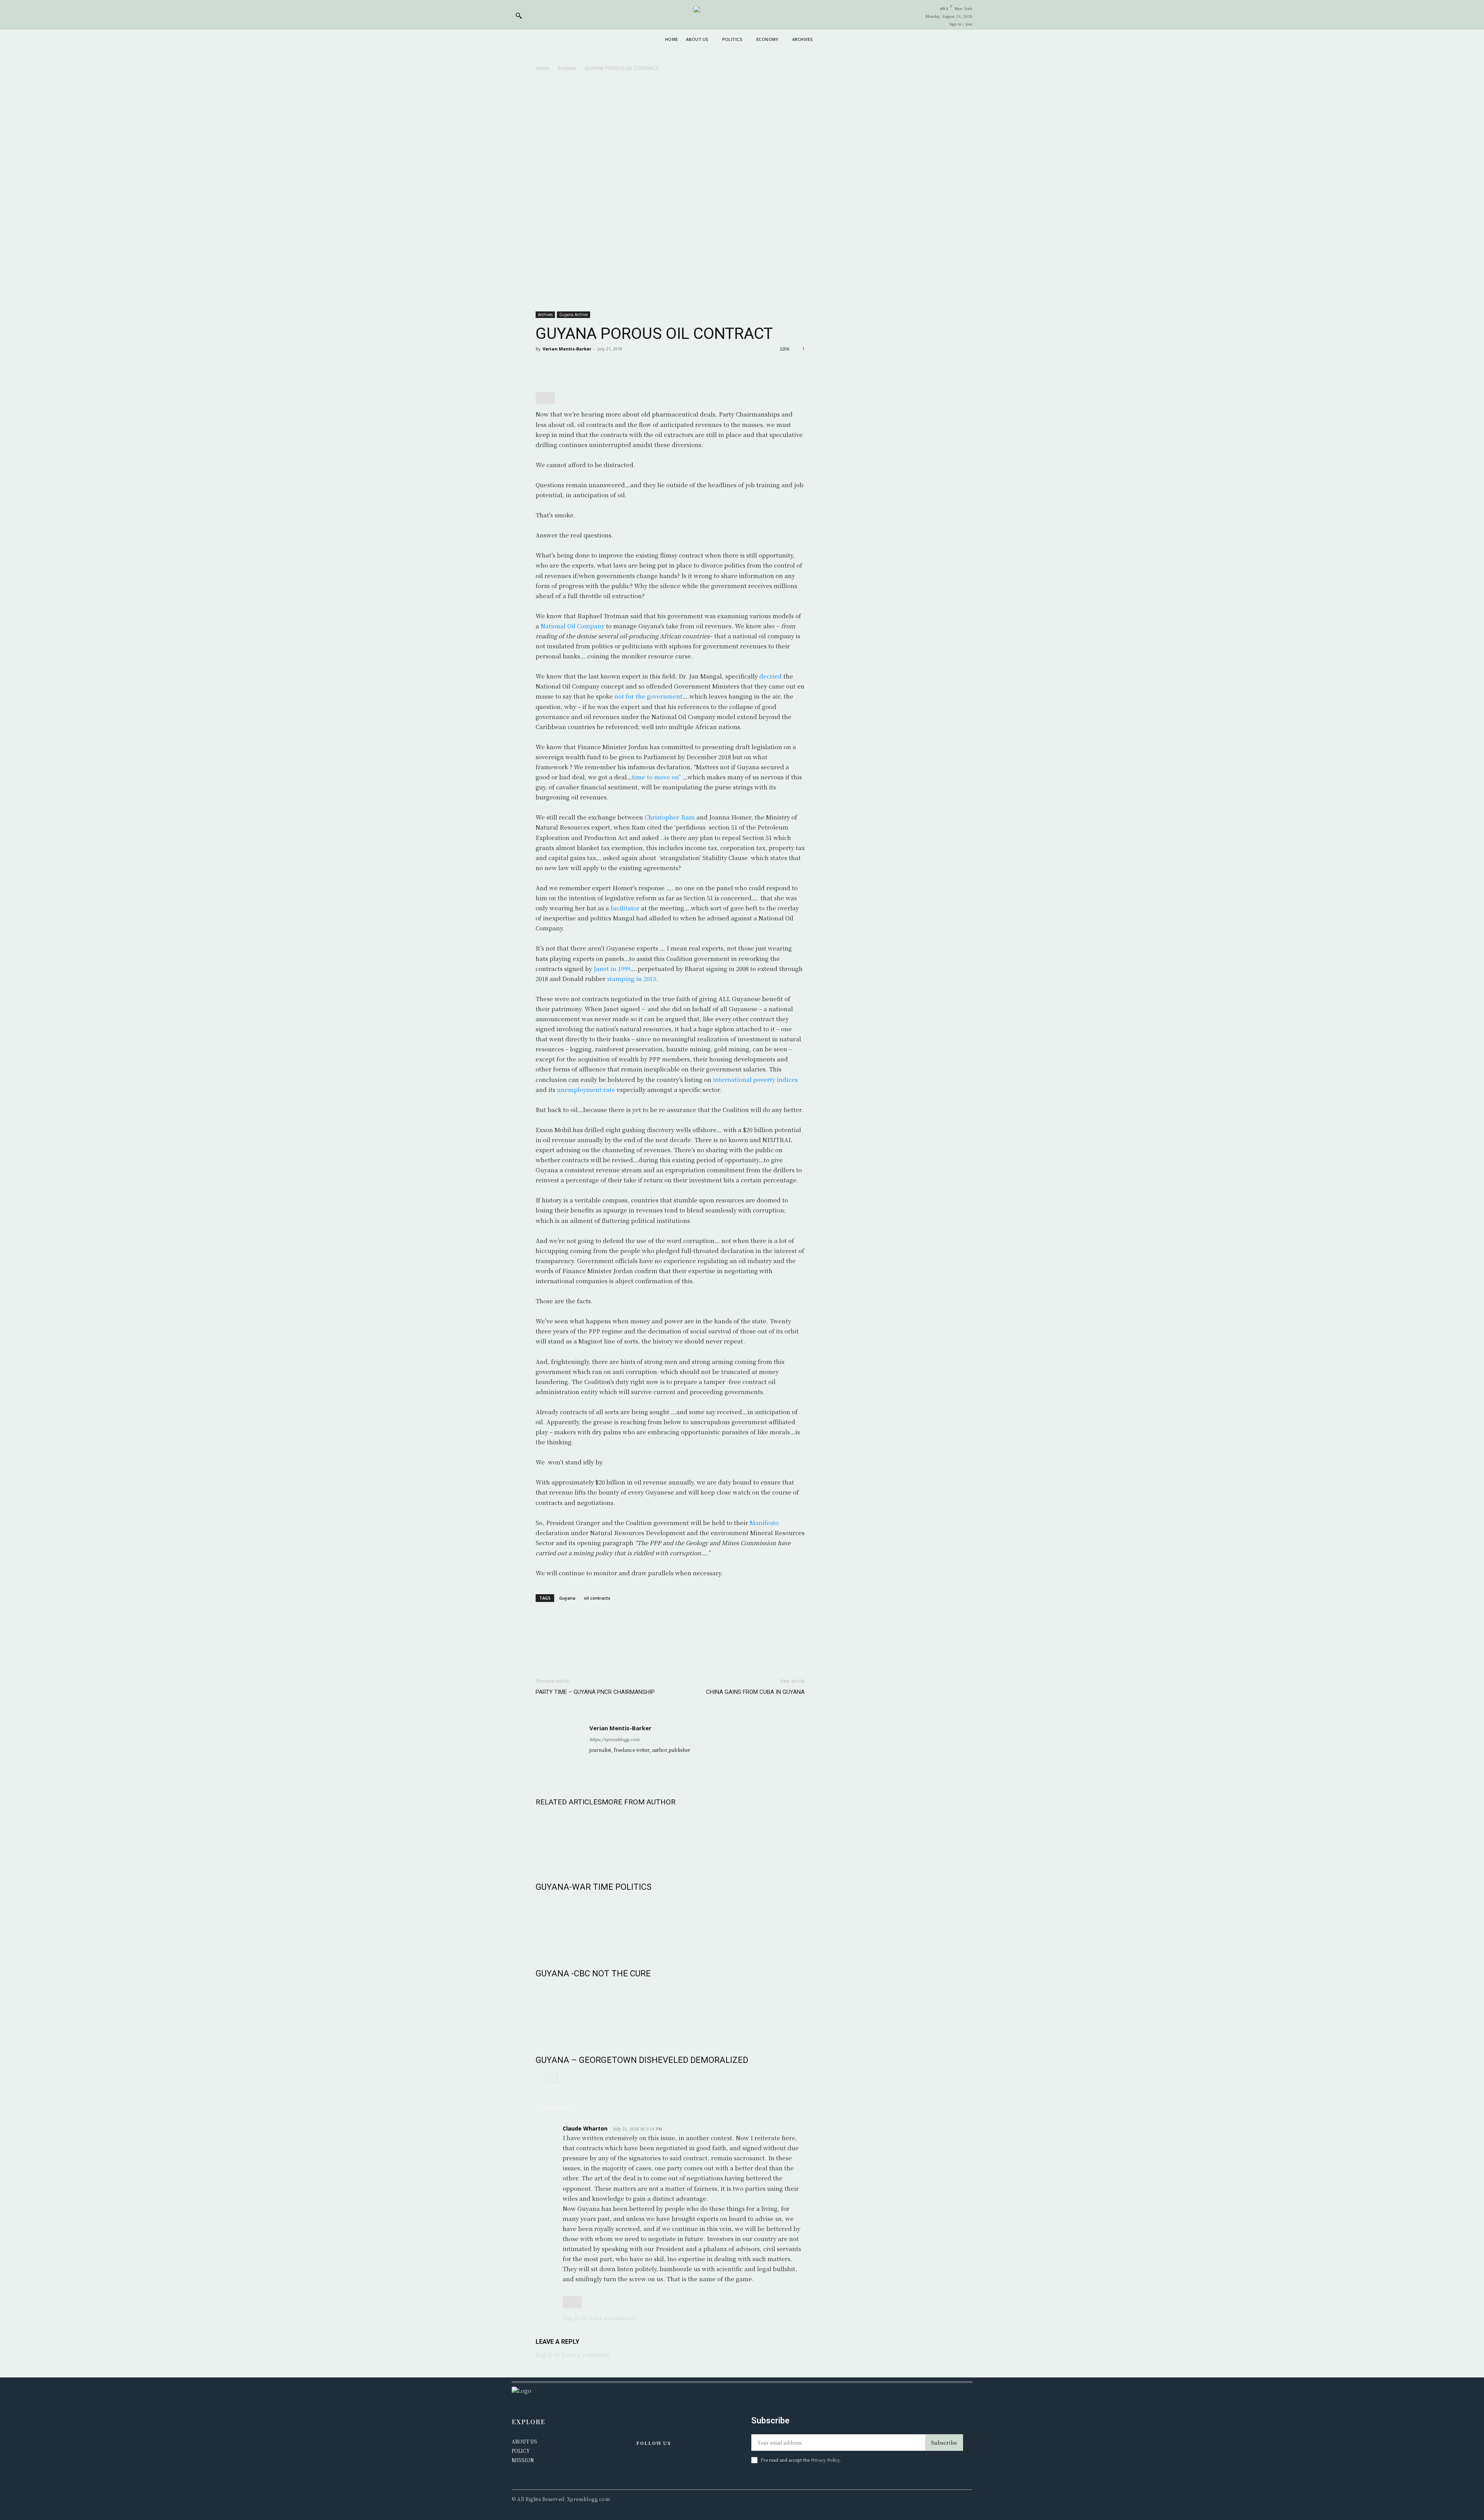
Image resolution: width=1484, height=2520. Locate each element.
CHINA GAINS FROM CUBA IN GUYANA (755, 1692)
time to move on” (656, 777)
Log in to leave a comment (599, 2318)
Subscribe (944, 2443)
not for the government (648, 696)
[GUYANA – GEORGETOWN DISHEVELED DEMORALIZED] (670, 2015)
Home (542, 68)
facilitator (625, 908)
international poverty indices (755, 1079)
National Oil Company (573, 626)
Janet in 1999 (612, 968)
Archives (567, 68)
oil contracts (597, 1598)
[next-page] (553, 2079)
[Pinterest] (579, 366)
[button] (519, 15)
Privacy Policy (825, 2460)
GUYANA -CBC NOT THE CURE (593, 1973)
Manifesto (764, 1523)
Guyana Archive (574, 315)
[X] (561, 366)
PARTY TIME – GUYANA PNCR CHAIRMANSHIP (595, 1692)
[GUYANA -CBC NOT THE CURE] (670, 1928)
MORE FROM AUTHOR (639, 1802)
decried (771, 676)
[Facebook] (543, 366)
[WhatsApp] (597, 366)
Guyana (567, 1598)
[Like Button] (545, 398)
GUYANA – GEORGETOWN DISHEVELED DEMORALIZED (642, 2060)
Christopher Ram (670, 817)
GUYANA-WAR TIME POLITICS (594, 1887)
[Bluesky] (675, 2464)
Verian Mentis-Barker (567, 349)
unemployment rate (586, 1089)
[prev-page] (540, 2079)
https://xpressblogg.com (614, 1739)
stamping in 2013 (631, 979)
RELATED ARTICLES (569, 1802)
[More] (615, 366)
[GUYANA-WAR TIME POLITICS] (670, 1842)
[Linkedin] (659, 2464)
